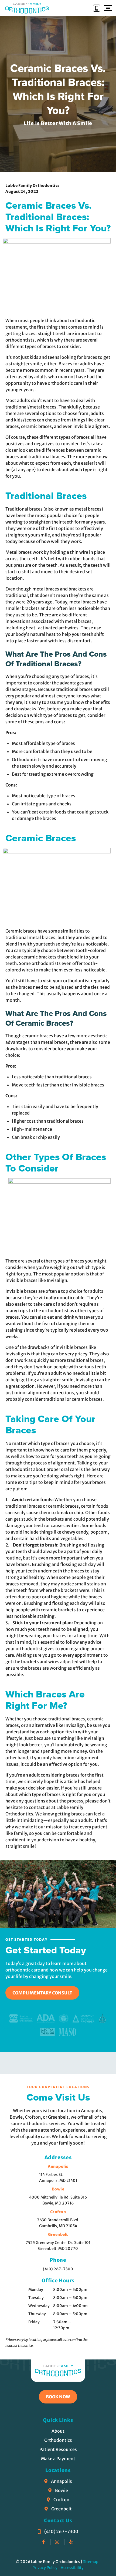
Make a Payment (58, 2459)
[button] (107, 8)
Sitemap (91, 2562)
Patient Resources (58, 2449)
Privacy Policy (45, 2568)
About (58, 2431)
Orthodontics (58, 2440)
